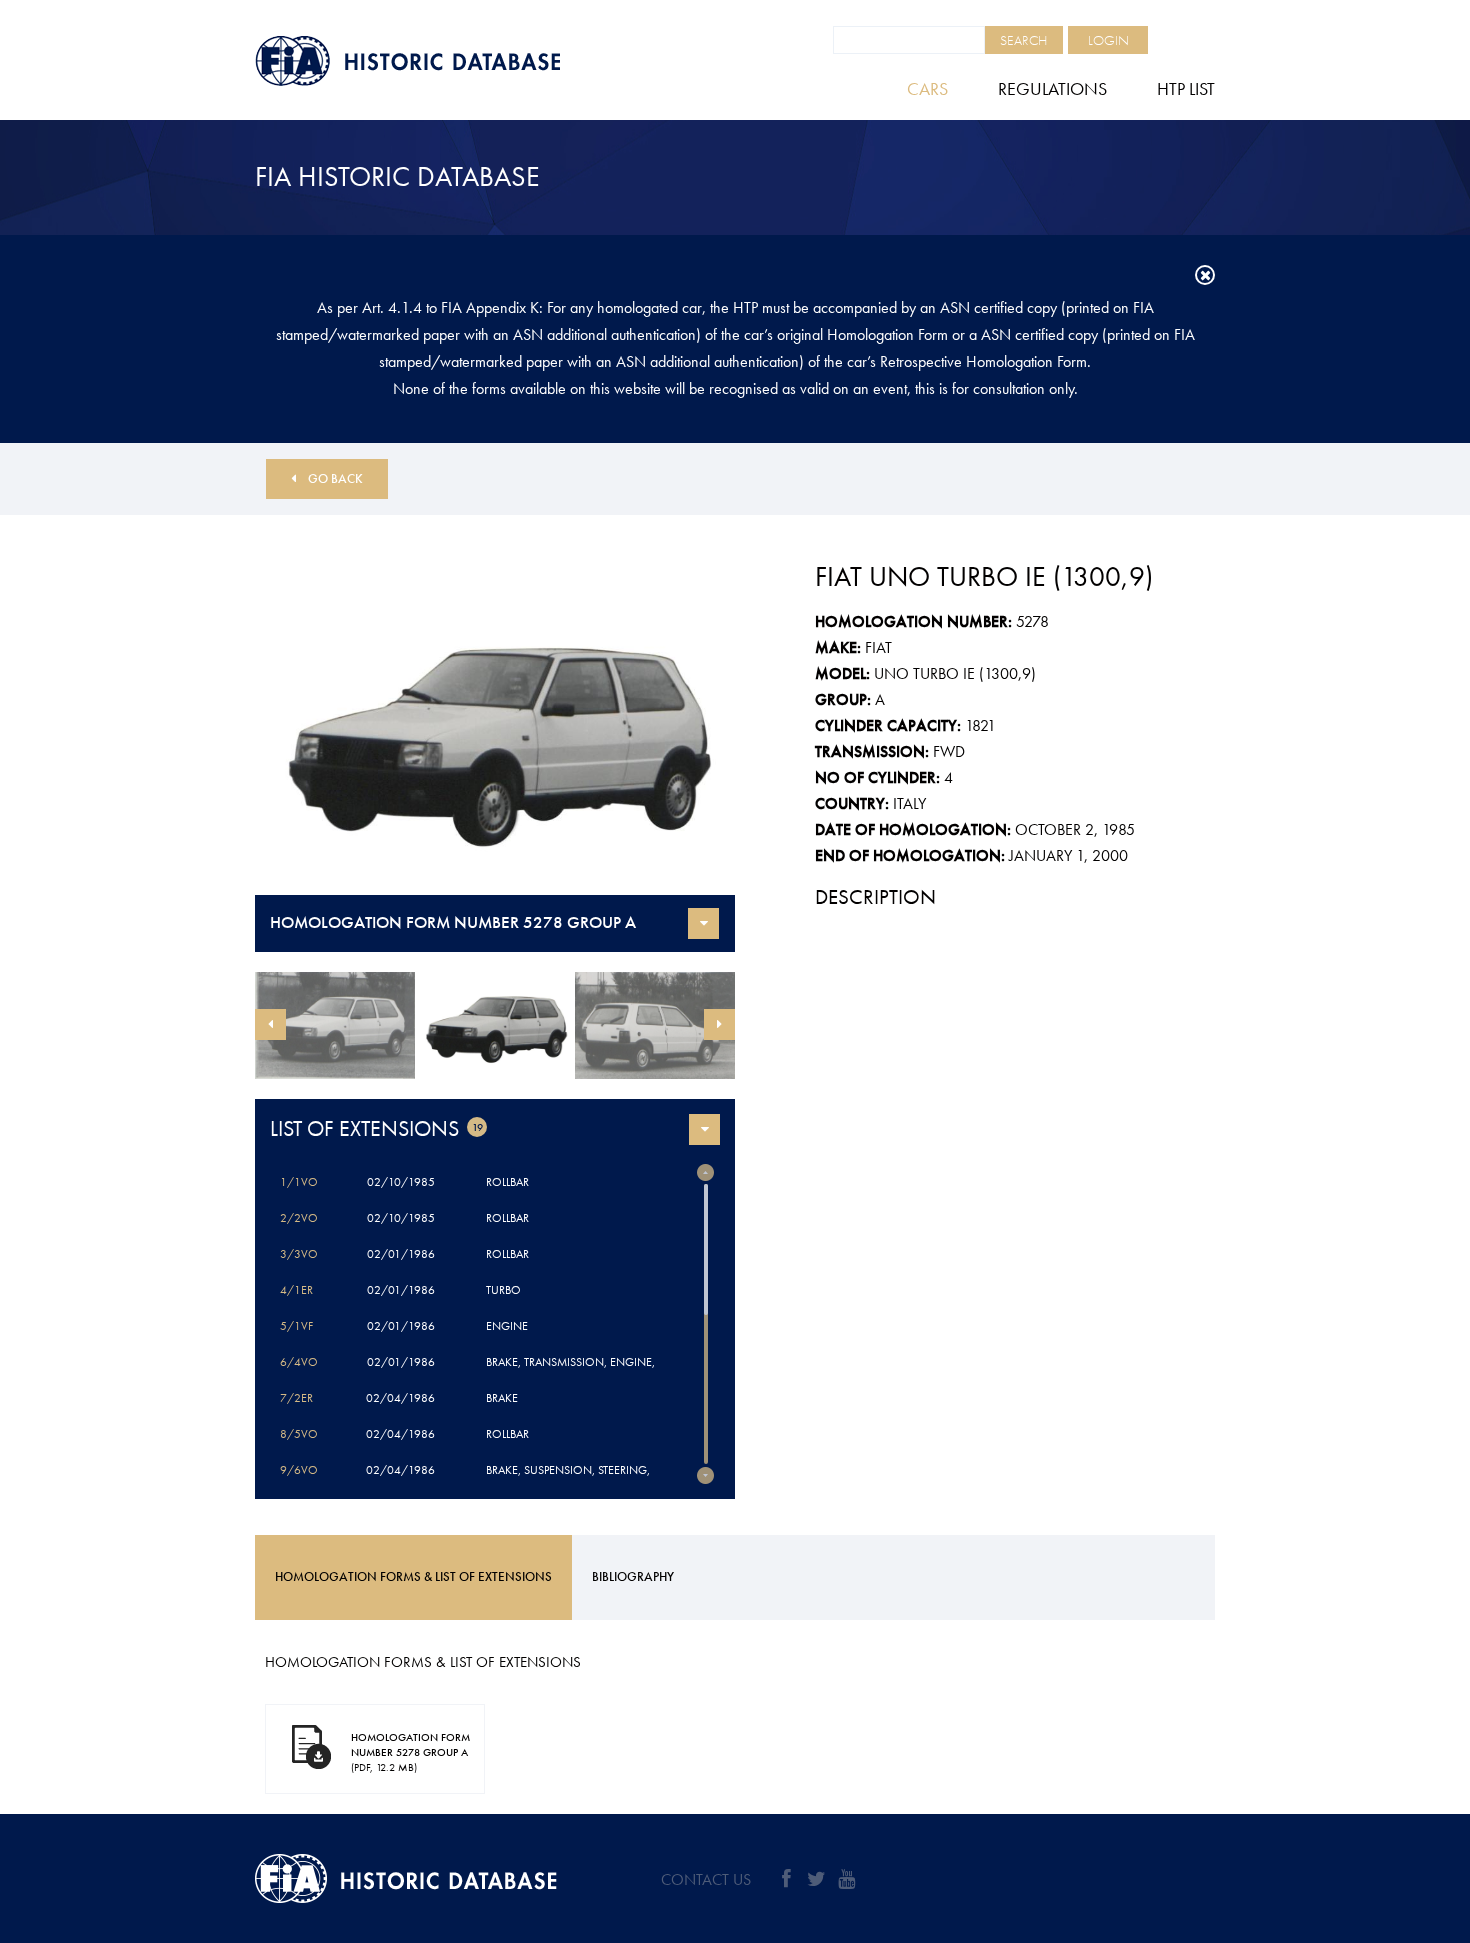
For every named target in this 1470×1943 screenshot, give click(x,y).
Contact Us (706, 1879)
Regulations (1052, 88)
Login (1108, 40)
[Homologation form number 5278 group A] (495, 735)
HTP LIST (1186, 88)
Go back (335, 478)
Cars (927, 88)
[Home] (455, 61)
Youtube (846, 1879)
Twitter (816, 1879)
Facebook (786, 1879)
